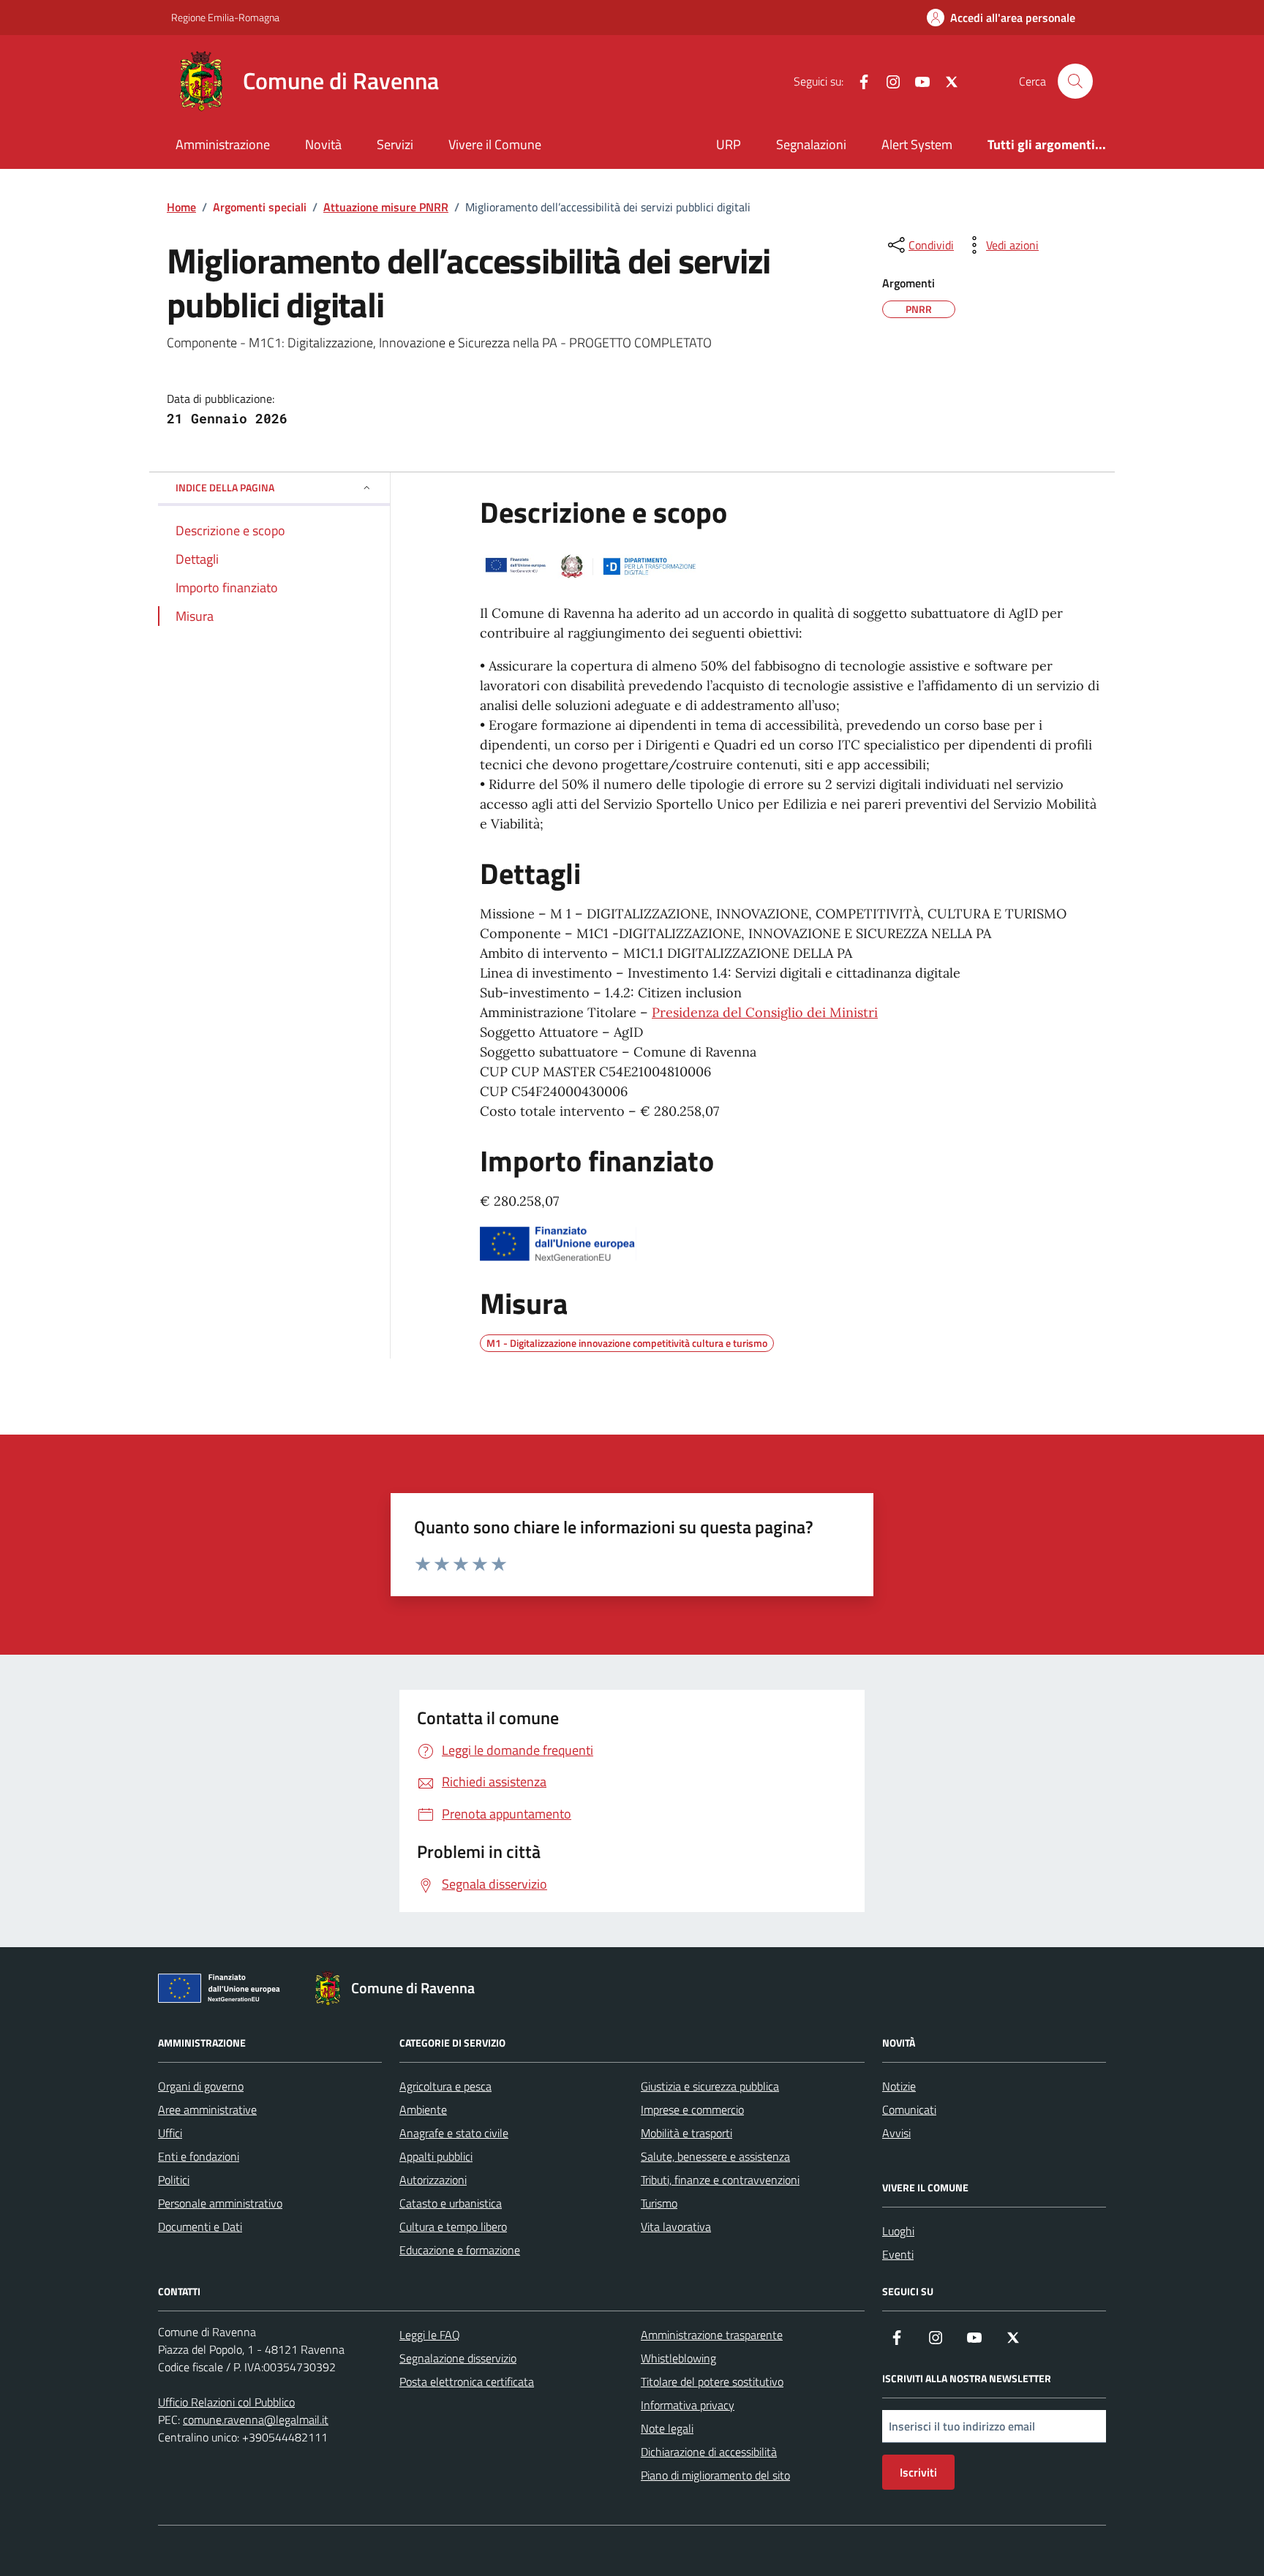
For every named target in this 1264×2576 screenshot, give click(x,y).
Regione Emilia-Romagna (225, 17)
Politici (174, 2180)
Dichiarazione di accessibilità (709, 2452)
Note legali (667, 2428)
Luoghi (898, 2231)
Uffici (170, 2133)
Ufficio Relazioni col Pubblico (226, 2402)
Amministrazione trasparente (712, 2335)
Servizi (395, 144)
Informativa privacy (688, 2405)
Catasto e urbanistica (451, 2203)
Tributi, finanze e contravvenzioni (720, 2180)
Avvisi (896, 2133)
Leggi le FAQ (430, 2335)
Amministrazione (223, 144)
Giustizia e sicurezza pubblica (710, 2086)
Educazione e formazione (460, 2250)
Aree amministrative (207, 2109)
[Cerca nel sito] (1075, 81)
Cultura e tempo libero (453, 2226)
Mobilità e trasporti (686, 2133)
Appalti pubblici (436, 2156)
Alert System (917, 144)
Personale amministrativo (220, 2203)
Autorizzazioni (433, 2180)
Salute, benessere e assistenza (715, 2156)
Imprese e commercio (692, 2109)
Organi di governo (201, 2086)
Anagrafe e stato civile (454, 2133)
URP (729, 144)
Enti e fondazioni (199, 2156)
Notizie (899, 2086)
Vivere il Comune (495, 144)
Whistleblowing (678, 2358)
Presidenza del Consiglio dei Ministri (765, 1012)
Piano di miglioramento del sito (715, 2475)
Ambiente (423, 2109)
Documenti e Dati (200, 2226)
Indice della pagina (225, 487)
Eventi (898, 2254)
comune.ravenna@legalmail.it (256, 2420)
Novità (323, 144)
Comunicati (909, 2109)
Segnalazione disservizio (458, 2358)
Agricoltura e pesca (445, 2086)
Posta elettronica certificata (467, 2382)
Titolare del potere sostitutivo (712, 2382)
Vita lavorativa (676, 2226)
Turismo (659, 2203)
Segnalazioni (811, 144)
